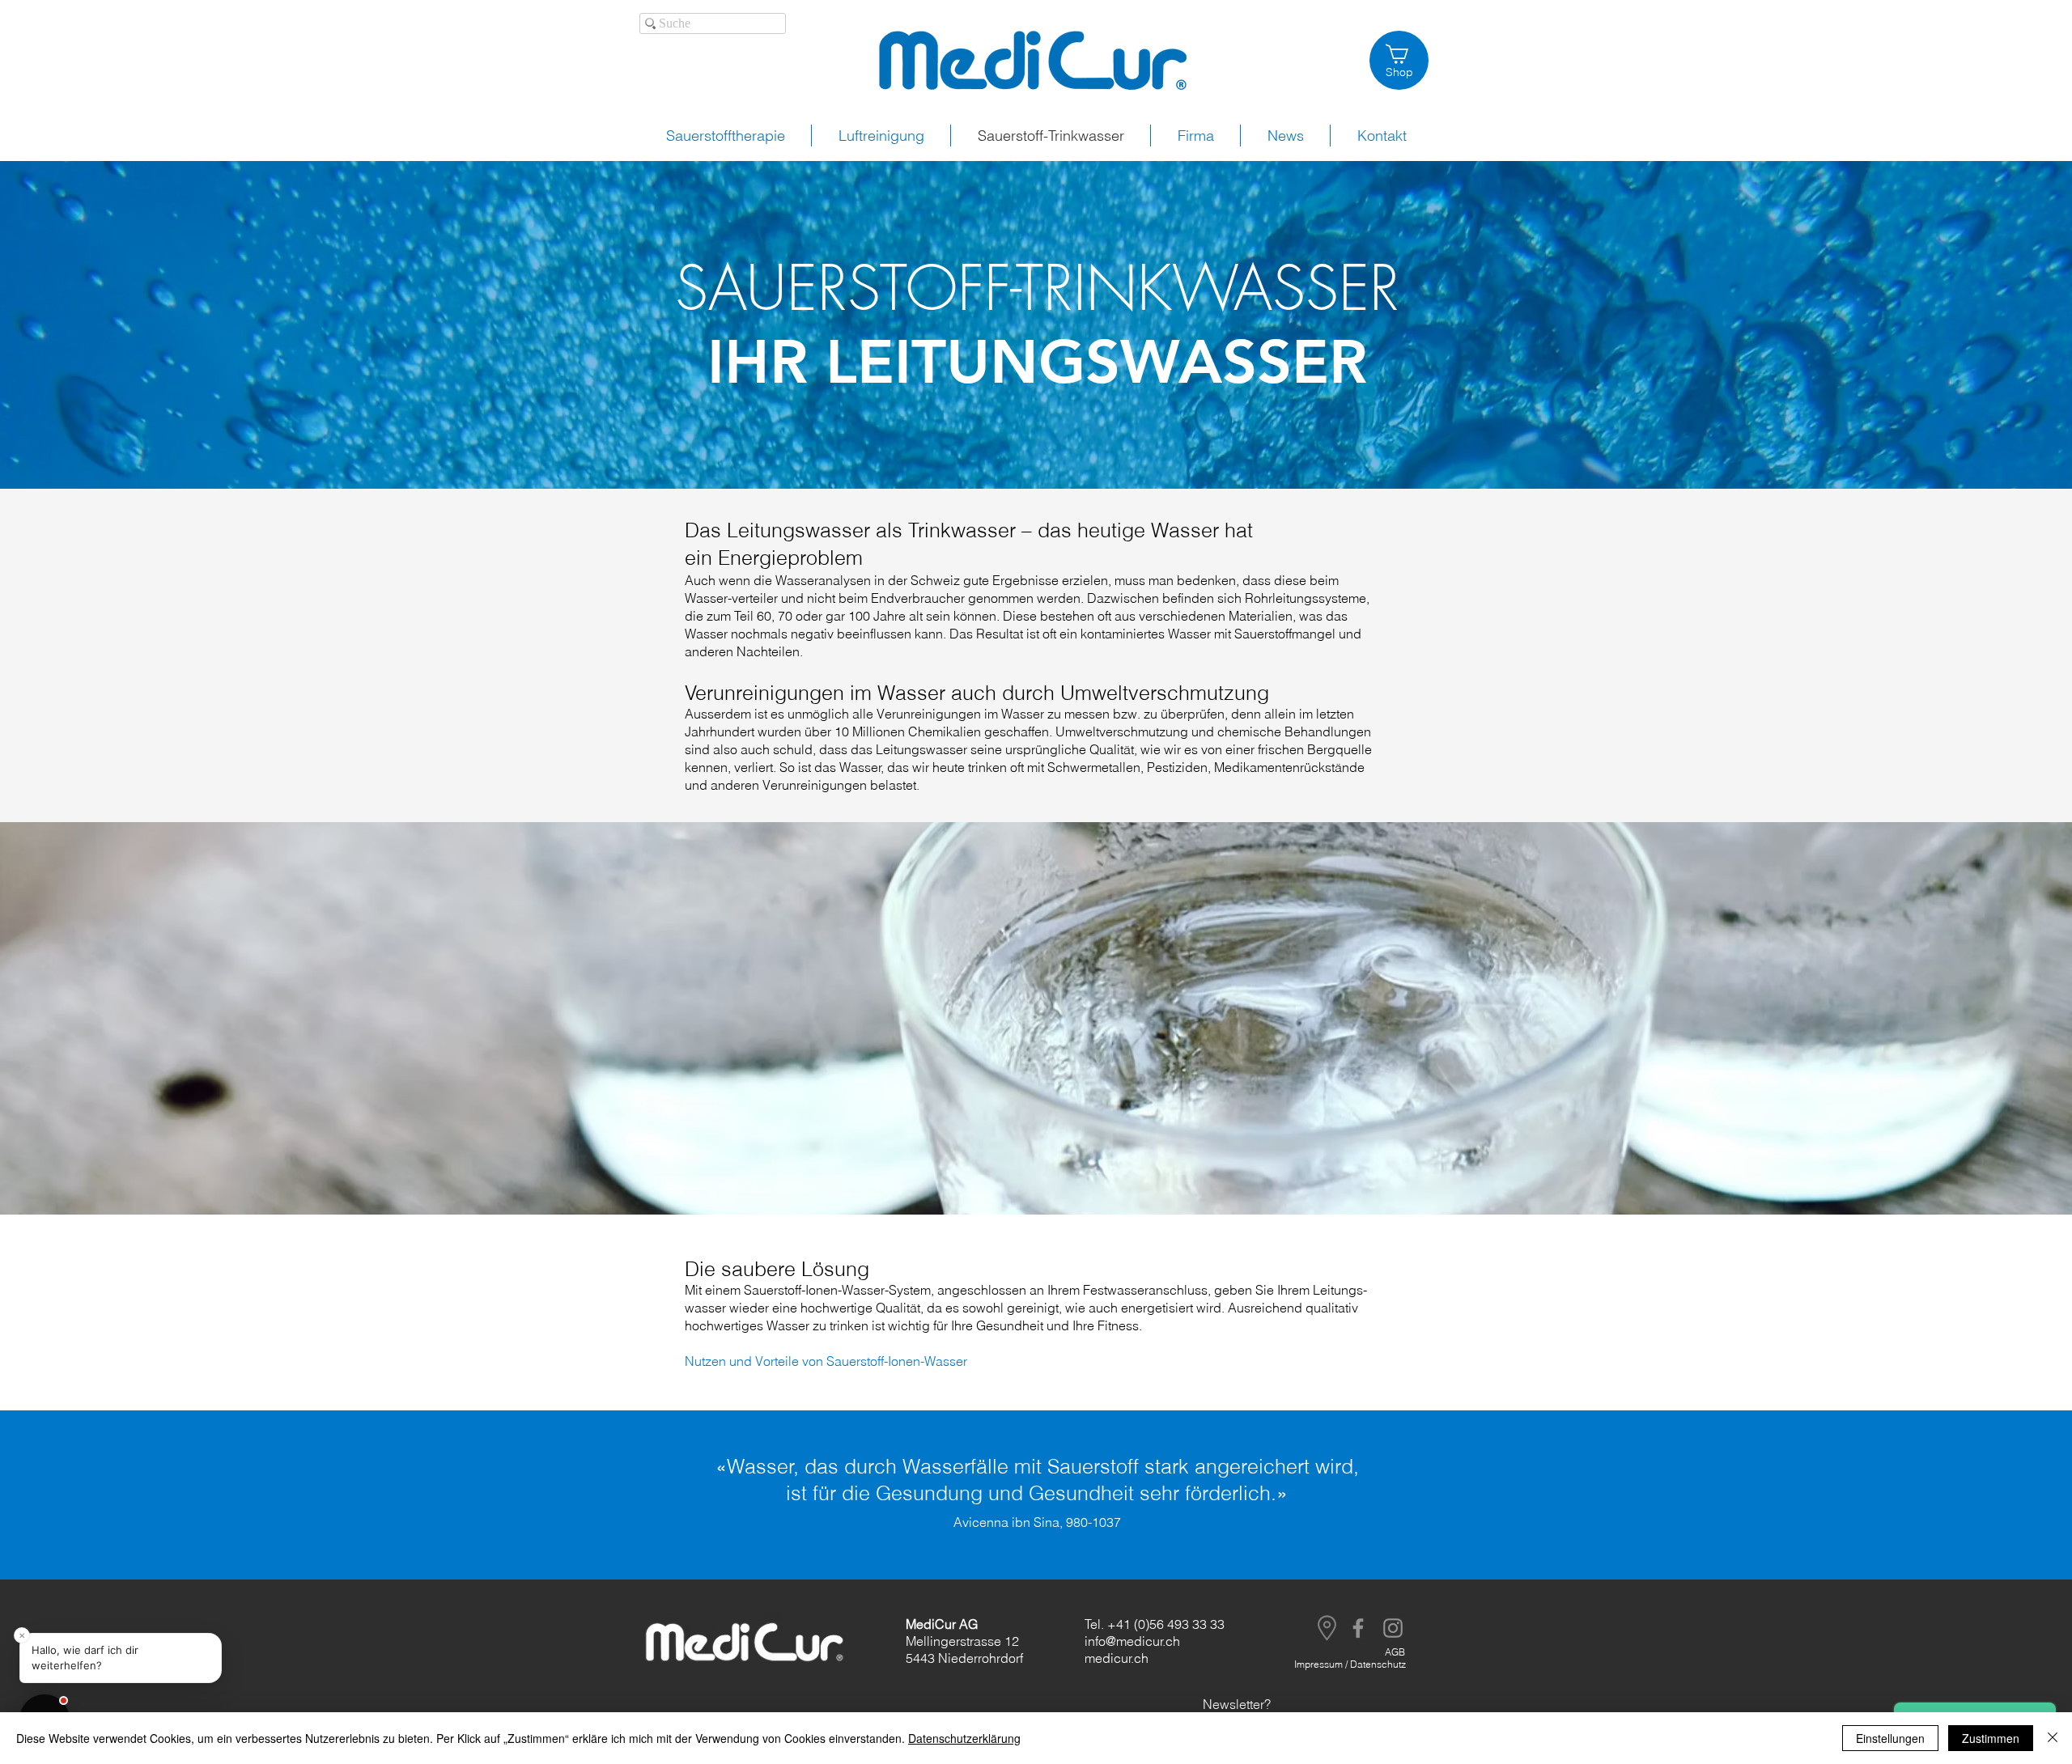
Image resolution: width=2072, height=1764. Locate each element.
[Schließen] (2053, 1738)
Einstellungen (1890, 1738)
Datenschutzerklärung (964, 1738)
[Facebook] (1358, 1628)
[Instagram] (1393, 1628)
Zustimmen (1991, 1738)
